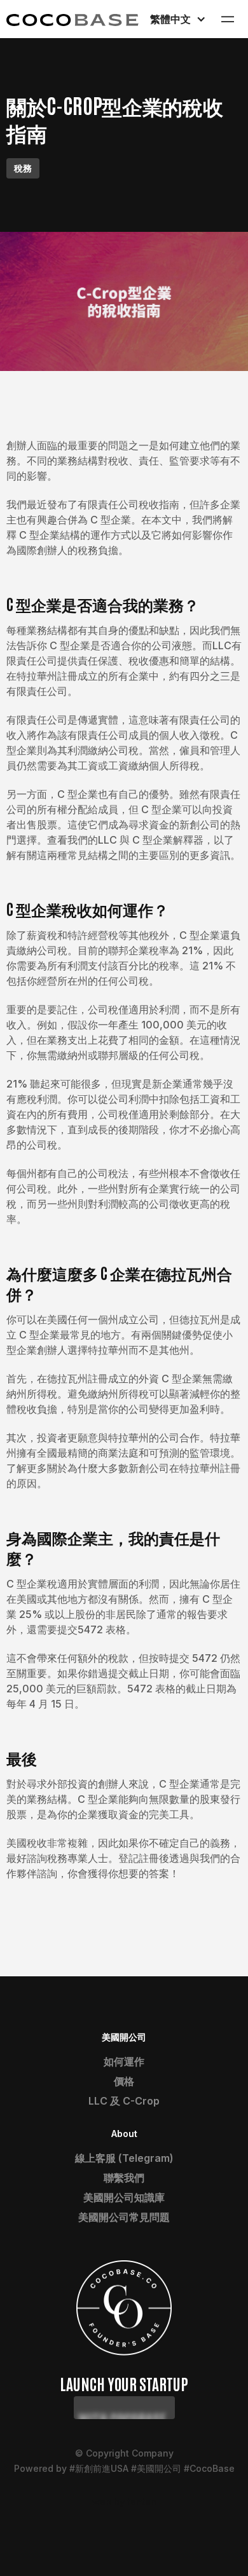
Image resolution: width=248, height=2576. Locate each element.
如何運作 (124, 2061)
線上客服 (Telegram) (124, 2158)
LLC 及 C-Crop (124, 2101)
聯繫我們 (124, 2178)
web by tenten (124, 2501)
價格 (124, 2081)
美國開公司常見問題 (124, 2217)
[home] (72, 19)
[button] (177, 19)
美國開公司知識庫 (124, 2197)
